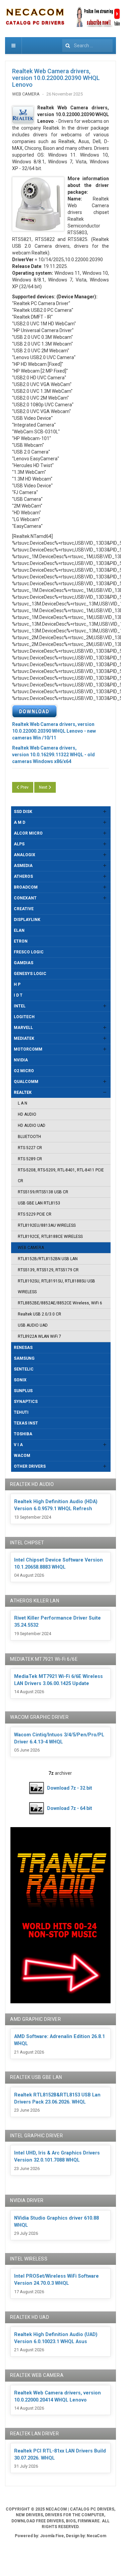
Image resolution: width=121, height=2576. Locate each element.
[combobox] (87, 46)
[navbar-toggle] (13, 46)
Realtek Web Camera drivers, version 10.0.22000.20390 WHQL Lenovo (56, 78)
